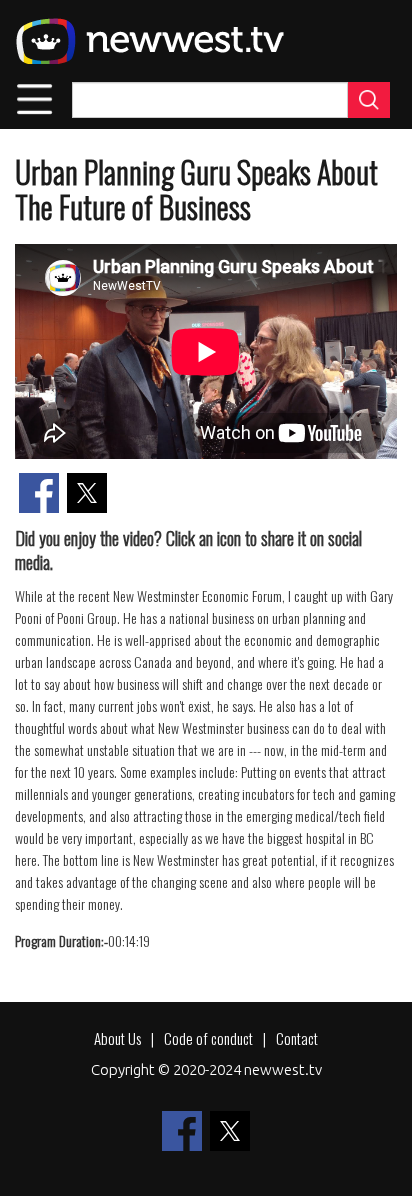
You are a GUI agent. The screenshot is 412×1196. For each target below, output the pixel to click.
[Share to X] (87, 493)
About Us (117, 1038)
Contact (297, 1038)
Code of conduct (208, 1038)
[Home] (149, 41)
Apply (369, 100)
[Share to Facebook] (39, 493)
